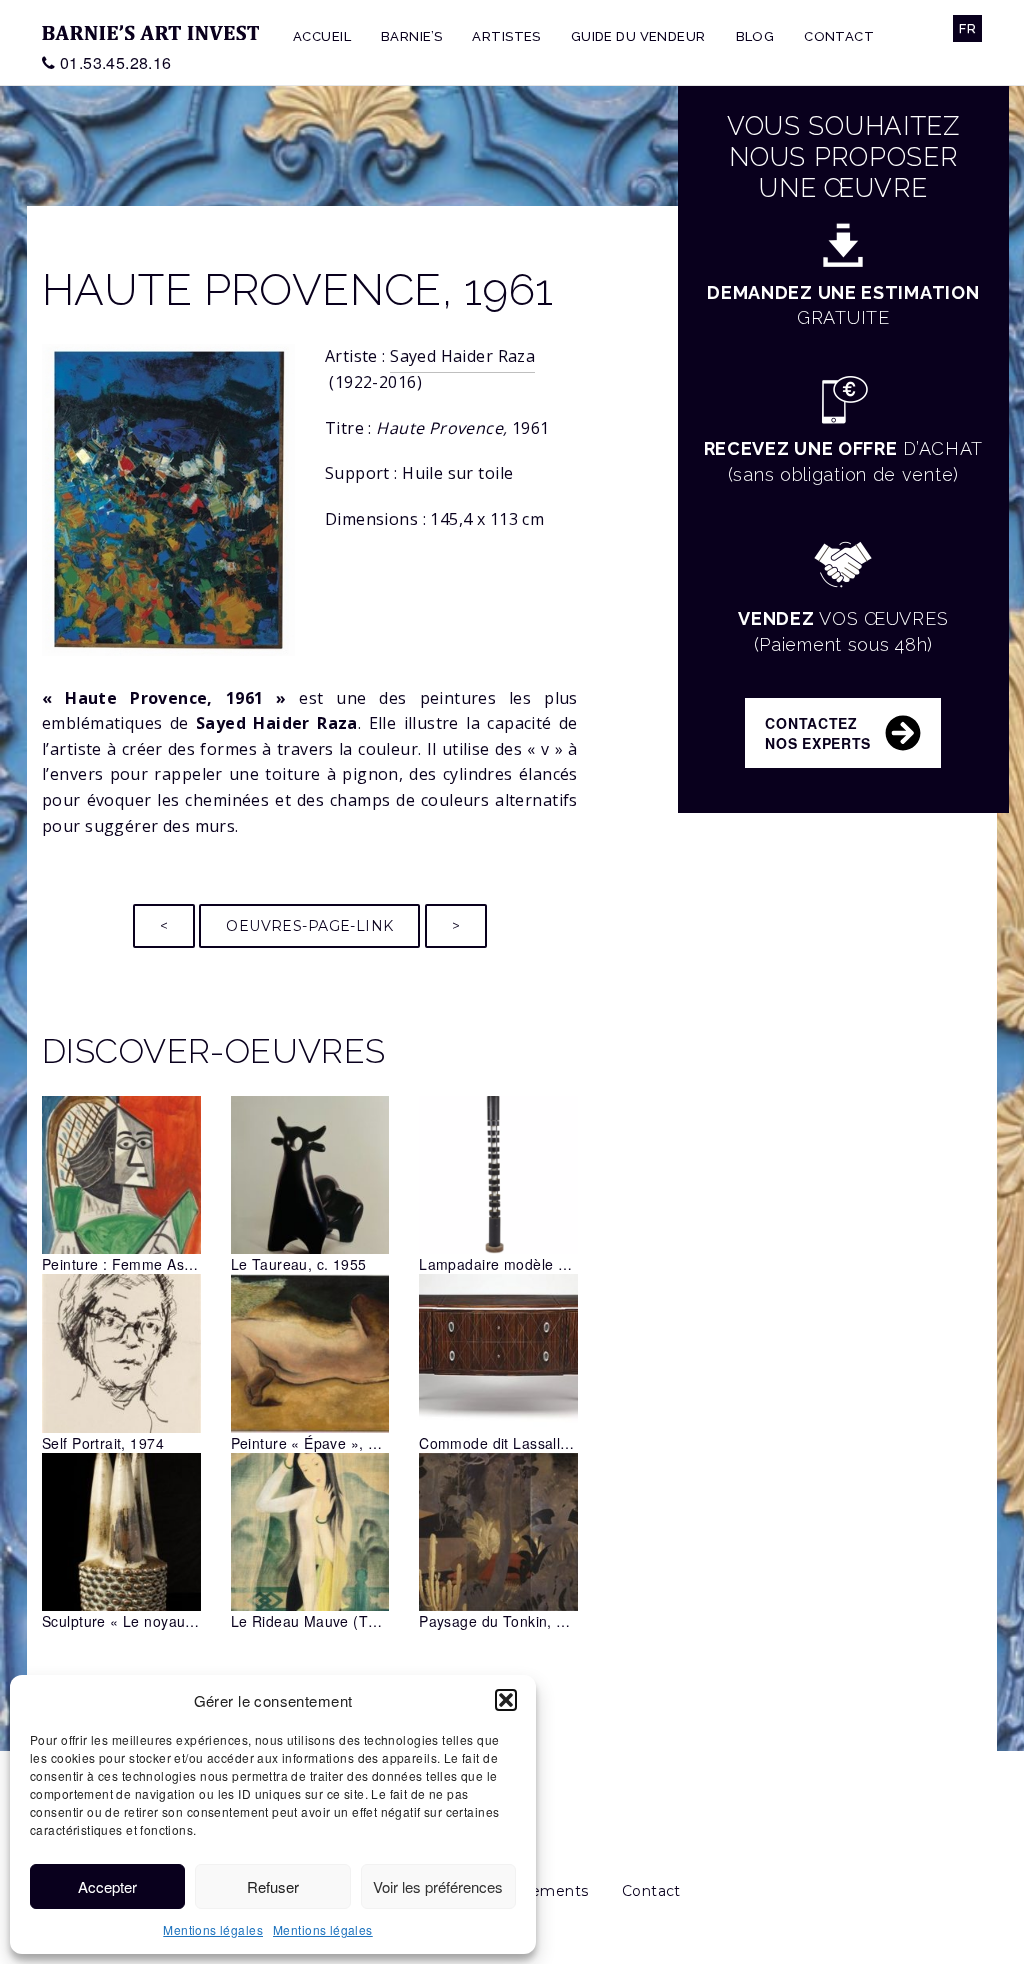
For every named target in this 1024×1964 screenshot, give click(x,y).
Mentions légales (213, 1929)
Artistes (506, 36)
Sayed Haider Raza (462, 356)
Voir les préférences (438, 1886)
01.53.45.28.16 (116, 62)
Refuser (273, 1886)
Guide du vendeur (638, 36)
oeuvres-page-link (309, 926)
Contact (839, 36)
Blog (755, 36)
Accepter (107, 1886)
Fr (967, 28)
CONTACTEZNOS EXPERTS (818, 733)
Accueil (322, 36)
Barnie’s (411, 36)
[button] (506, 1700)
